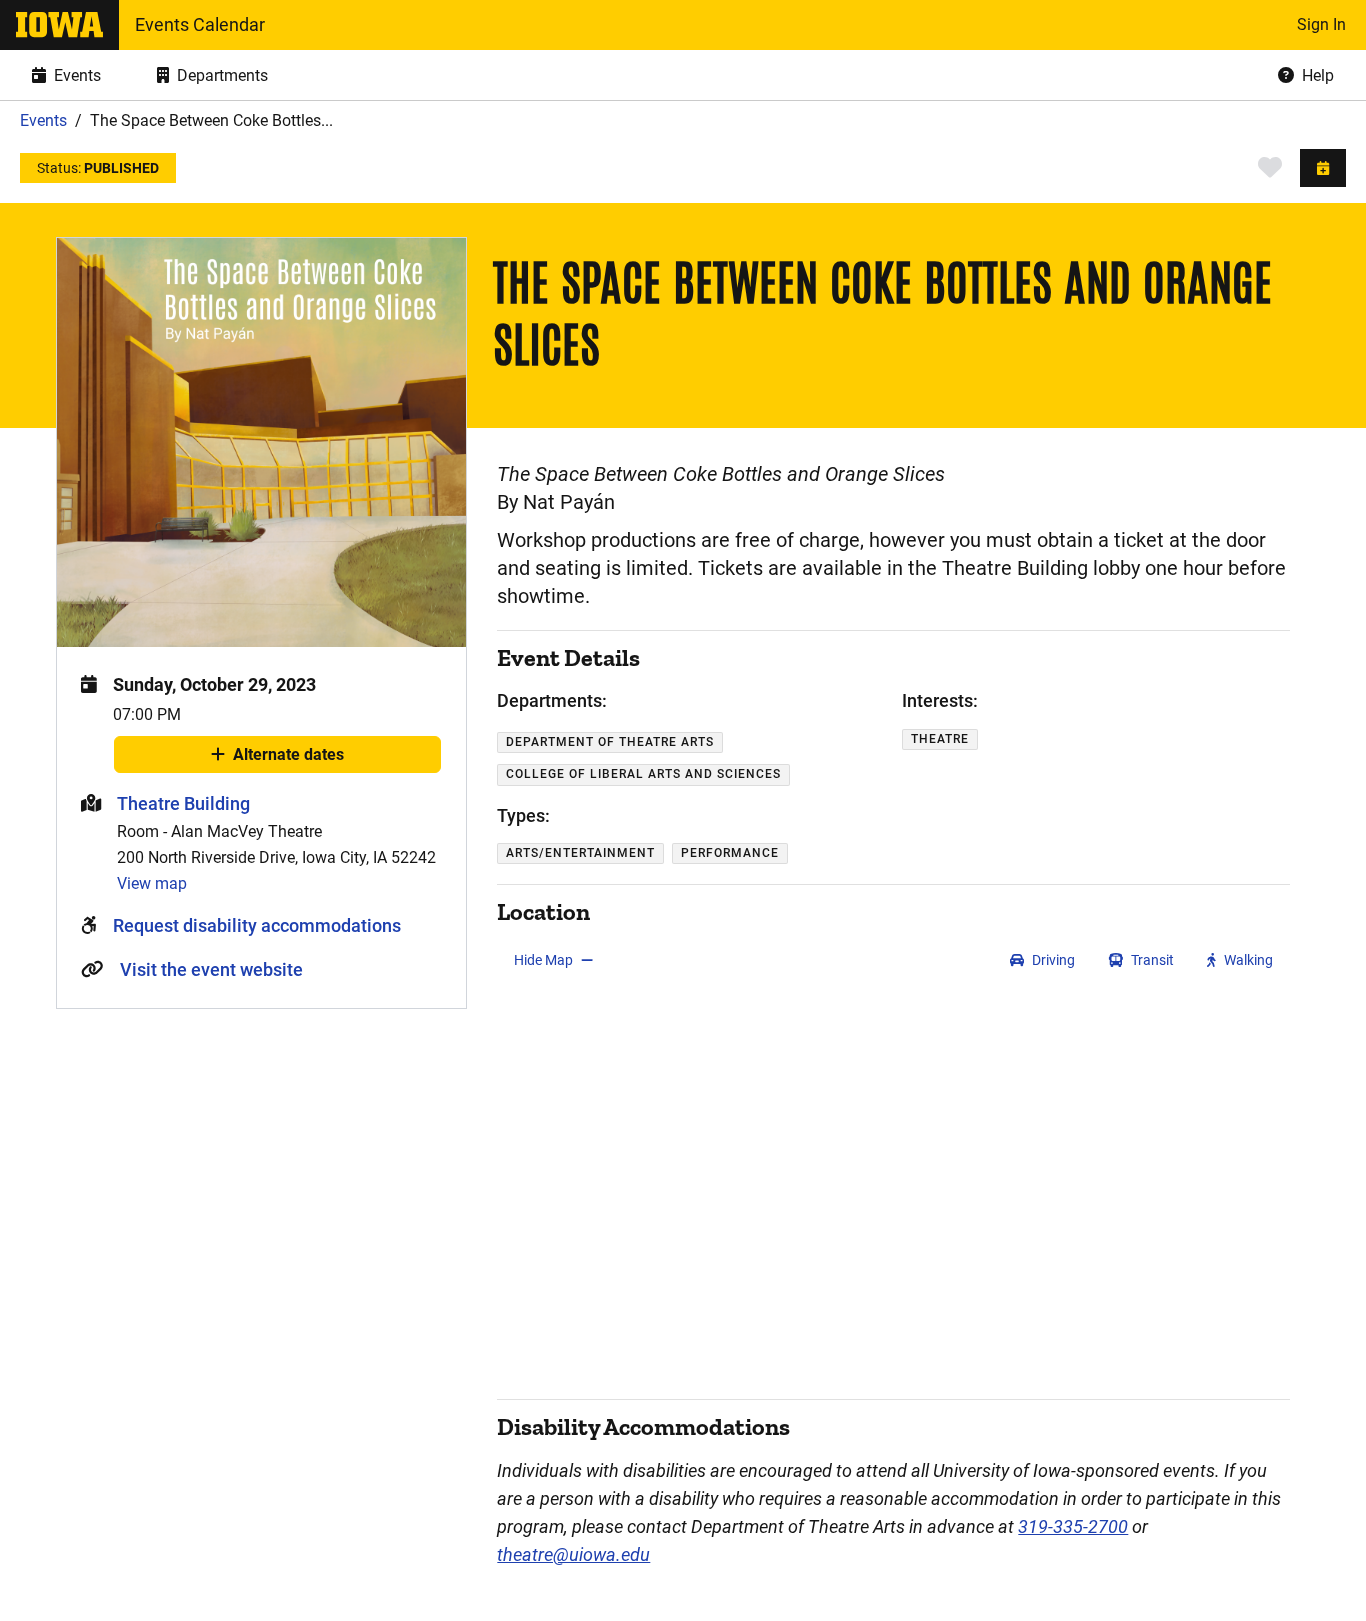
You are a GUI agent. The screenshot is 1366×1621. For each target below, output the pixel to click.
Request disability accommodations (257, 925)
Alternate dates (288, 759)
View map (152, 883)
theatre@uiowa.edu (573, 1554)
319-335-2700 (1073, 1526)
